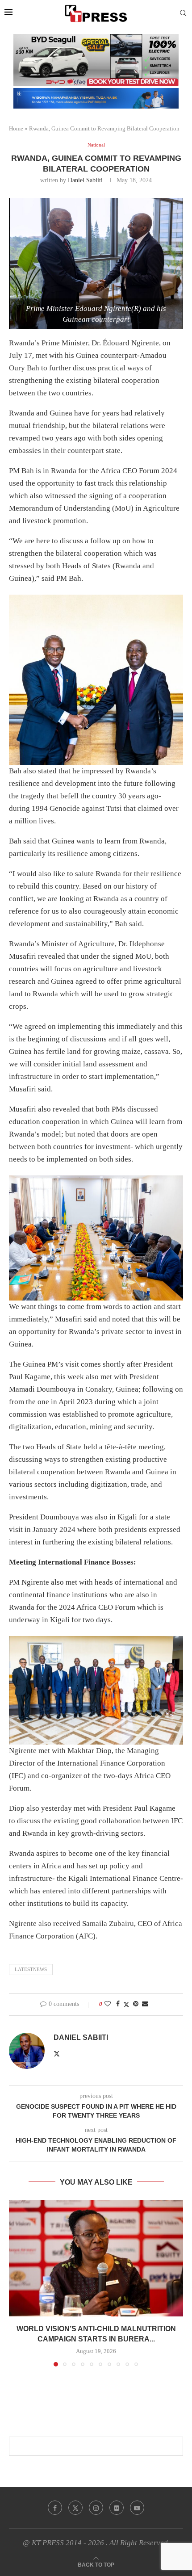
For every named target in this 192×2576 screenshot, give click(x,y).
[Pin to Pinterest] (136, 2004)
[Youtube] (137, 2508)
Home (16, 128)
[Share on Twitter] (126, 2005)
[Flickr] (117, 2508)
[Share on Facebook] (118, 2004)
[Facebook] (55, 2508)
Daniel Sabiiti (85, 180)
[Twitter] (75, 2508)
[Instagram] (96, 2508)
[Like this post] (108, 2004)
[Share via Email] (145, 2004)
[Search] (183, 13)
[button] (17, 2283)
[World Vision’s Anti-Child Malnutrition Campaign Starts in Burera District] (96, 2258)
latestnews (31, 1969)
